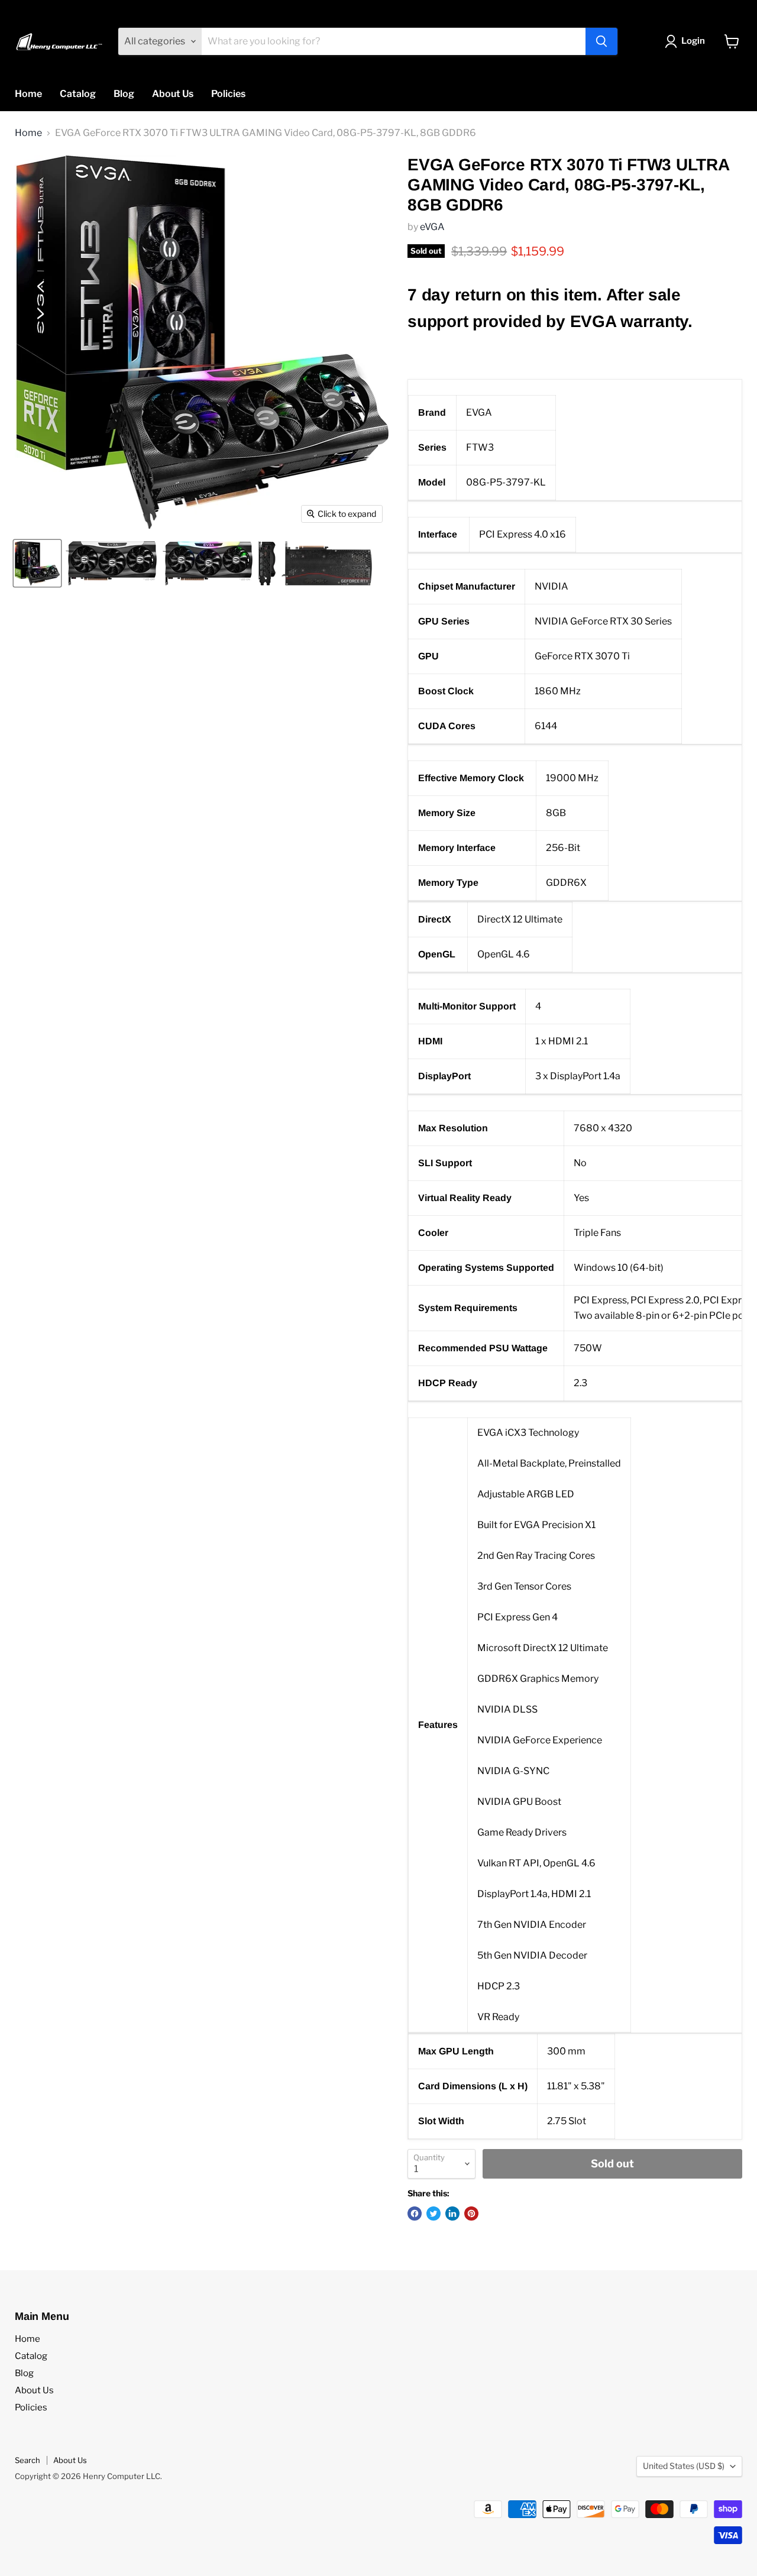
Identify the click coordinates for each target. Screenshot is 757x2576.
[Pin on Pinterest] (471, 2213)
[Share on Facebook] (415, 2213)
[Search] (601, 41)
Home (28, 94)
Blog (124, 94)
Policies (228, 94)
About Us (173, 94)
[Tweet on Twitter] (434, 2213)
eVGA (432, 227)
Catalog (78, 94)
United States (684, 2466)
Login (693, 41)
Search (28, 2460)
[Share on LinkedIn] (452, 2213)
